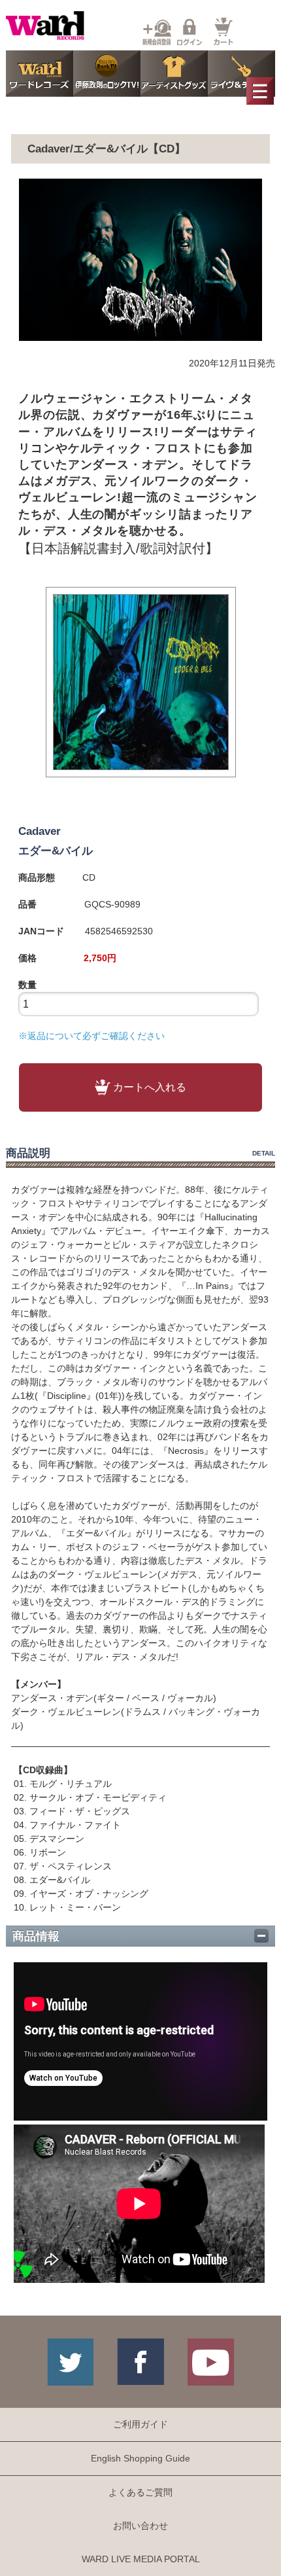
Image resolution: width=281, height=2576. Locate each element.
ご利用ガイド (140, 2424)
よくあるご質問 (140, 2492)
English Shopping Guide (140, 2458)
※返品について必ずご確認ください (91, 1036)
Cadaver (40, 831)
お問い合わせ (140, 2526)
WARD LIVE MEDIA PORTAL (141, 2559)
